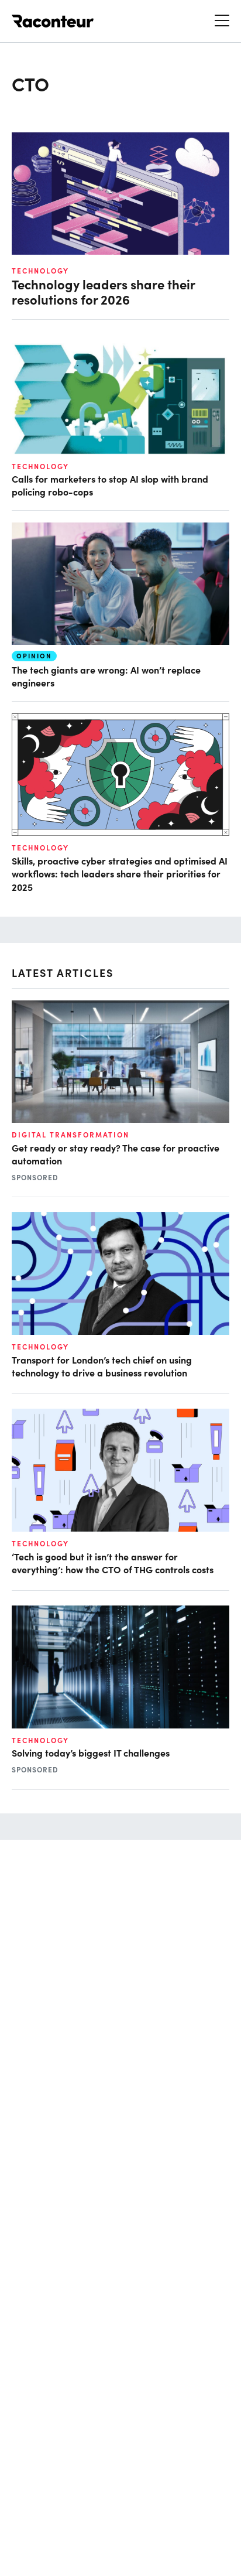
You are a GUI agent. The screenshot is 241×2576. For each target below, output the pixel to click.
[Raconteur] (53, 21)
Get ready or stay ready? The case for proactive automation (116, 1154)
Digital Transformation (70, 1135)
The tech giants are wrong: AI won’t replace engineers (106, 676)
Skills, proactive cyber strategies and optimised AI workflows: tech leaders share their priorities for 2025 (120, 874)
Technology (40, 271)
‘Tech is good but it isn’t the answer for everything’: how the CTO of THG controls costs (113, 1563)
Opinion (34, 656)
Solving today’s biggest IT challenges (91, 1752)
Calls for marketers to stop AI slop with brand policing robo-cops (110, 485)
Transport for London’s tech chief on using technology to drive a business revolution (102, 1366)
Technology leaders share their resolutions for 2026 (104, 292)
